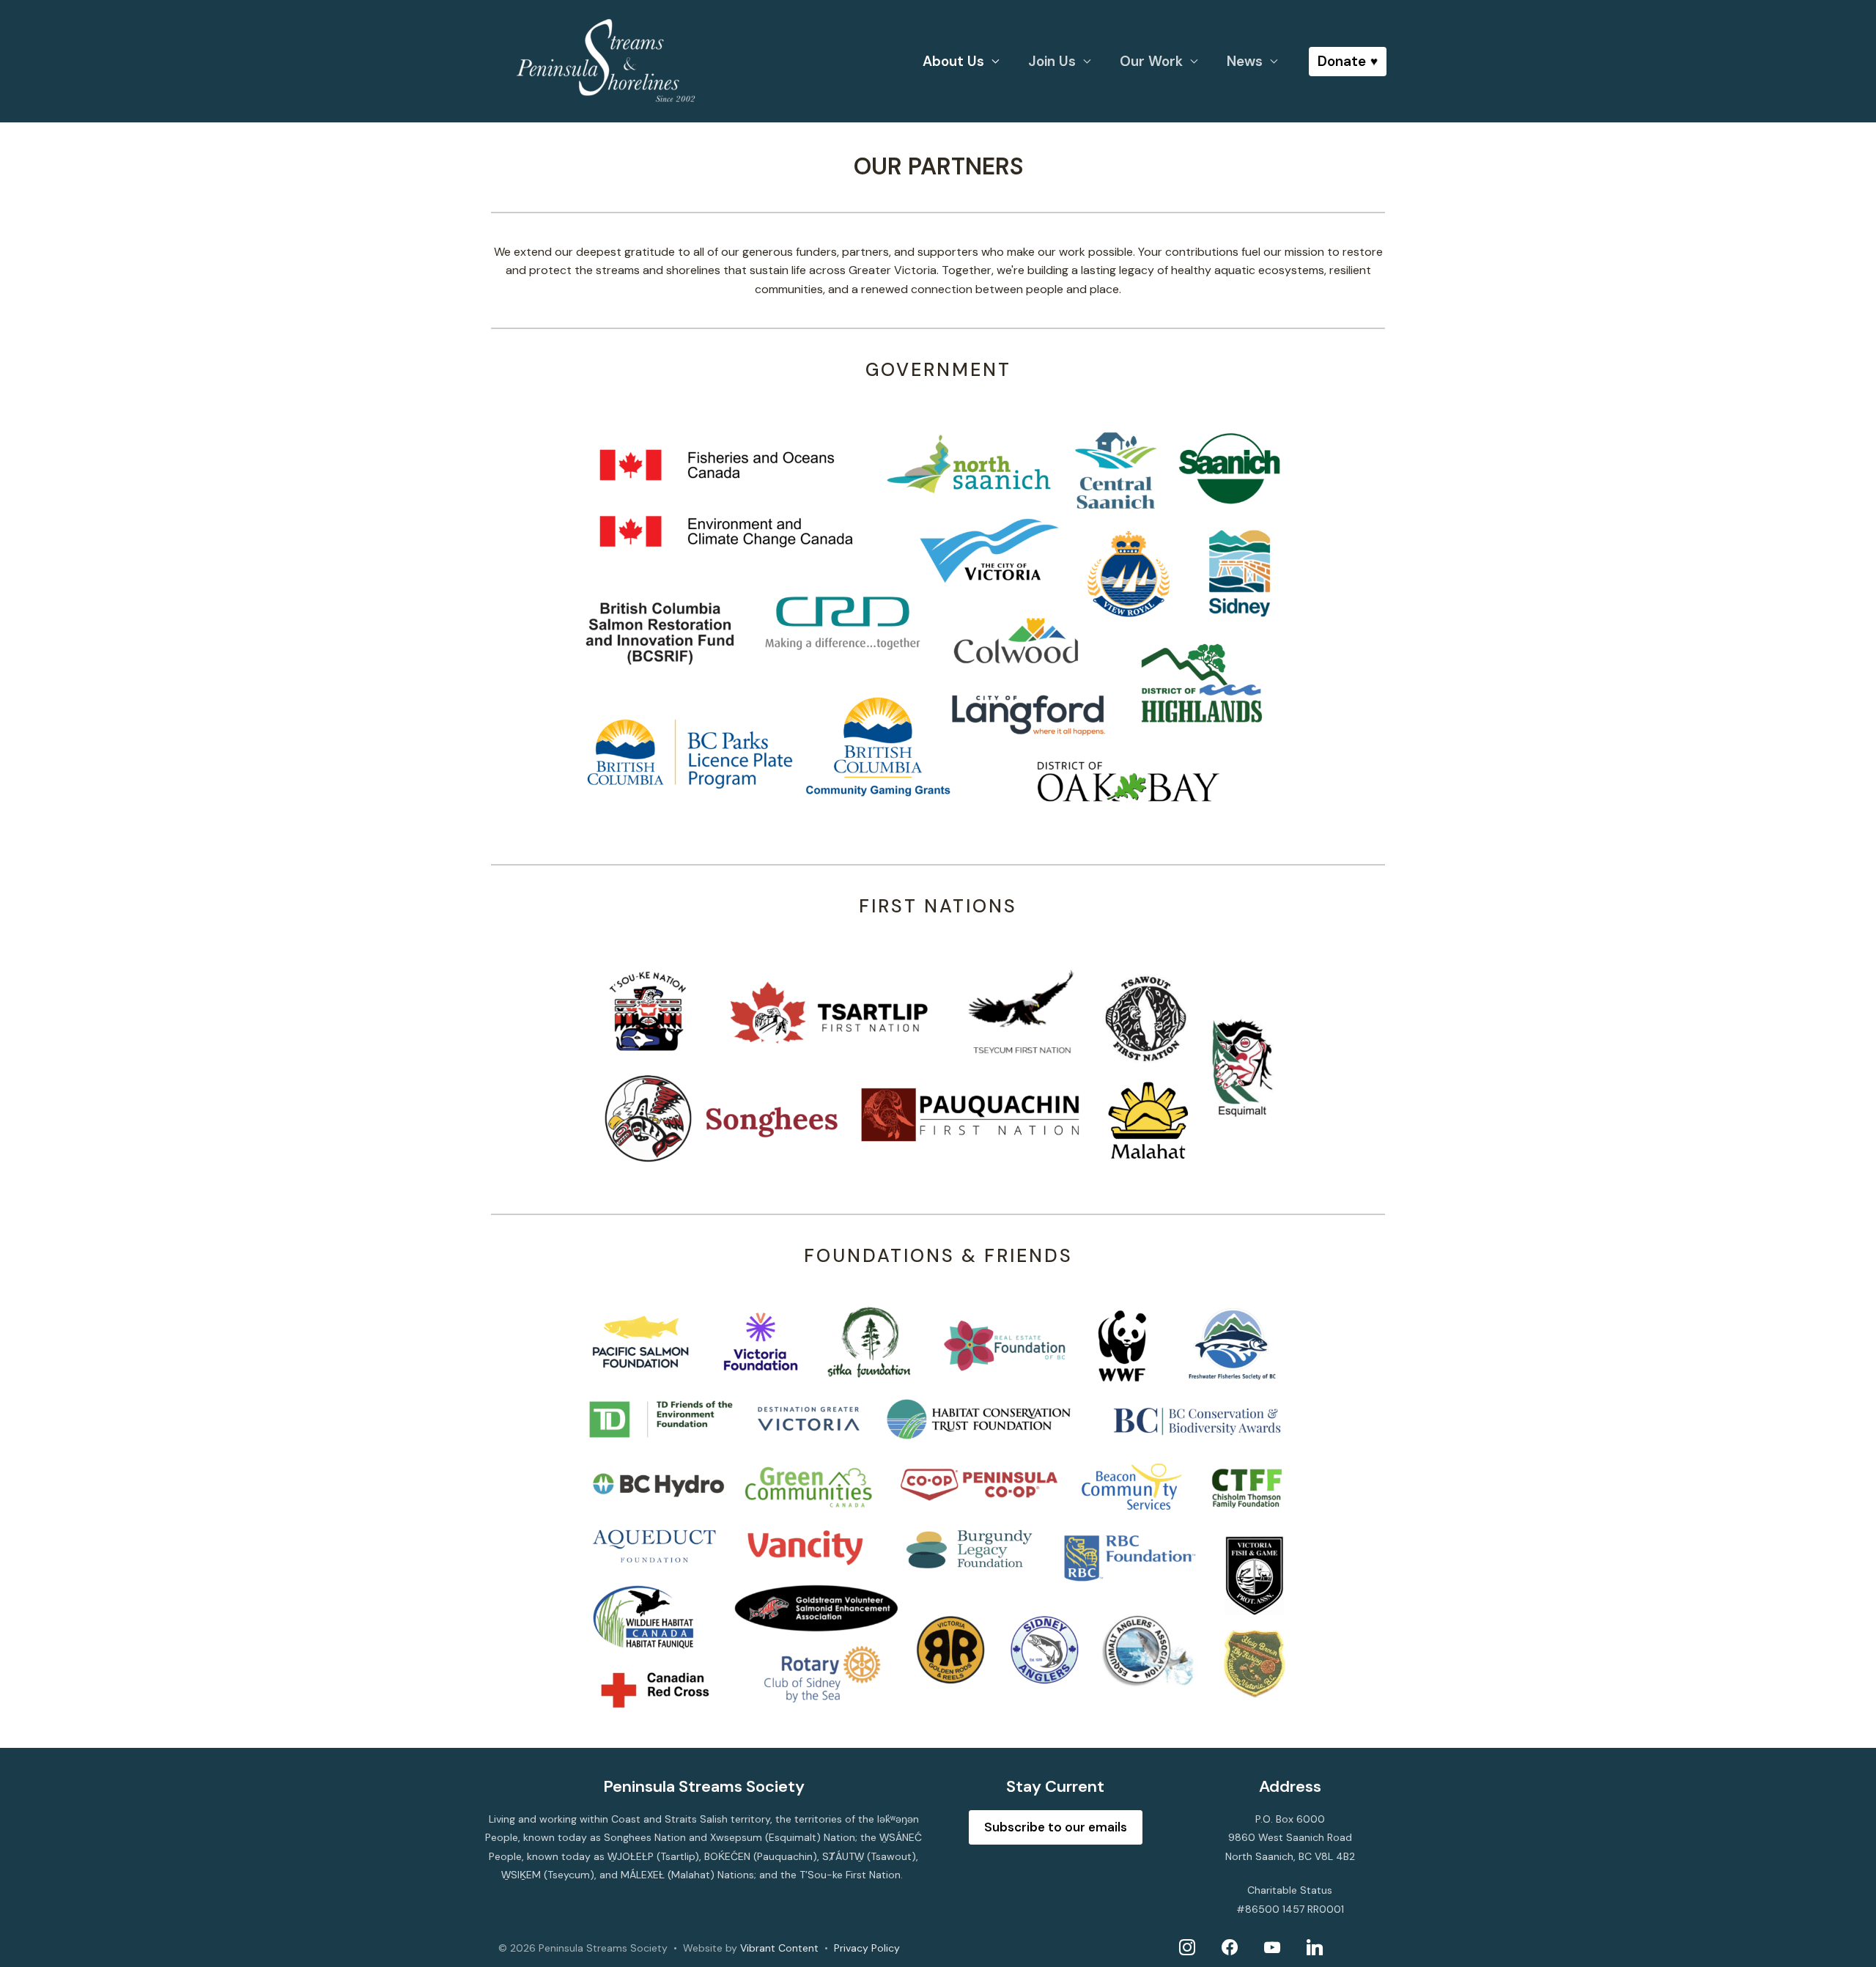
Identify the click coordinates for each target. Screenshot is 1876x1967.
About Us (953, 61)
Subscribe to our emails (1056, 1827)
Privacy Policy (867, 1948)
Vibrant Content (779, 1948)
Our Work (1151, 61)
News (1245, 61)
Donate (1342, 61)
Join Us (1052, 61)
